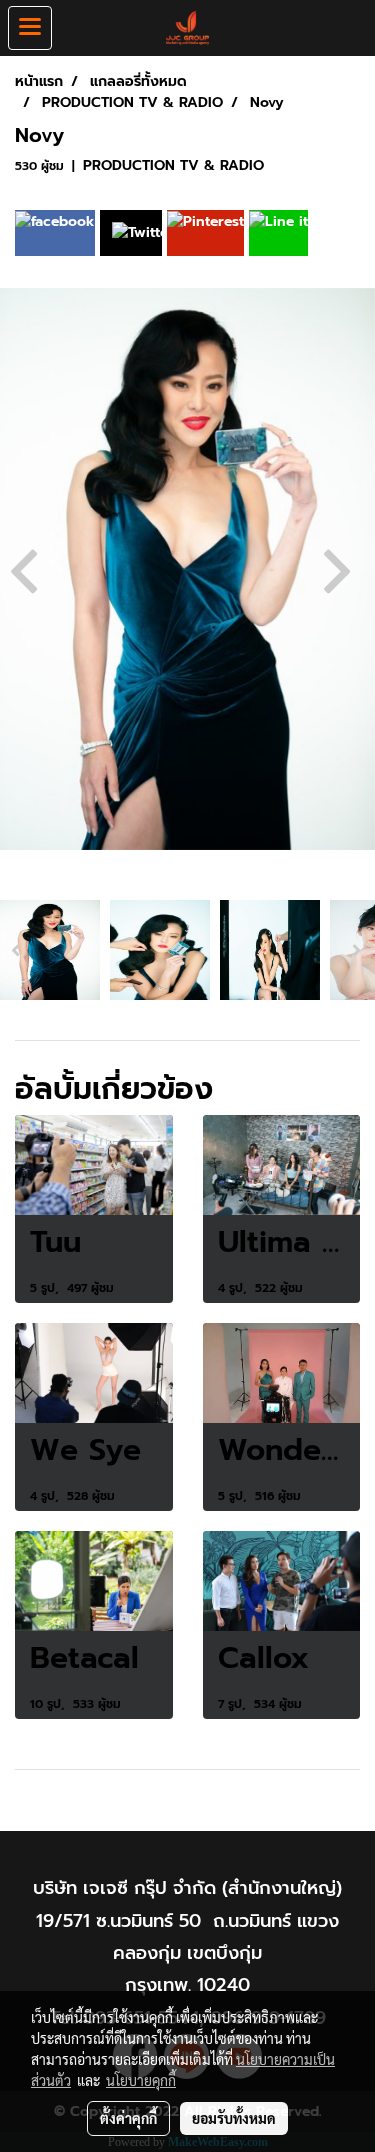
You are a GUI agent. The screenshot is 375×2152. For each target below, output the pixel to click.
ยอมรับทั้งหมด (234, 2118)
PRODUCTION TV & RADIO (173, 165)
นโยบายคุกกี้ (141, 2080)
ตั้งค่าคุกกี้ (128, 2118)
